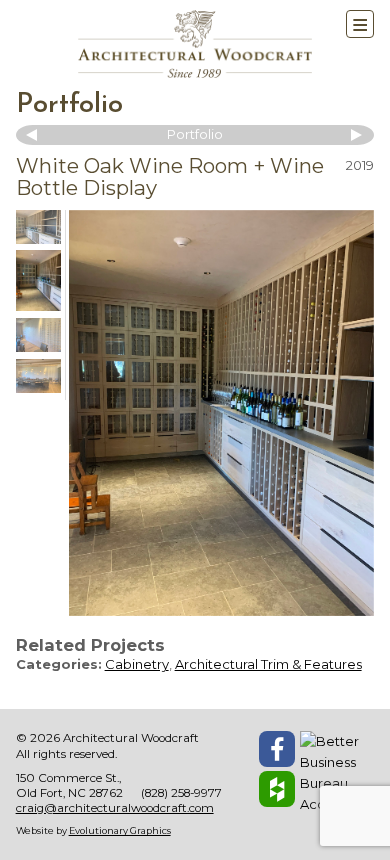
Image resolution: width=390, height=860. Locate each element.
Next (354, 135)
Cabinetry (137, 664)
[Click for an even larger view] (221, 413)
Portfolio (69, 105)
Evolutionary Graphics (120, 830)
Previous (36, 135)
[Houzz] (277, 789)
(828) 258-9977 (181, 793)
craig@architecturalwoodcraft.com (115, 808)
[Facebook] (277, 749)
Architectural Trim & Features (268, 664)
